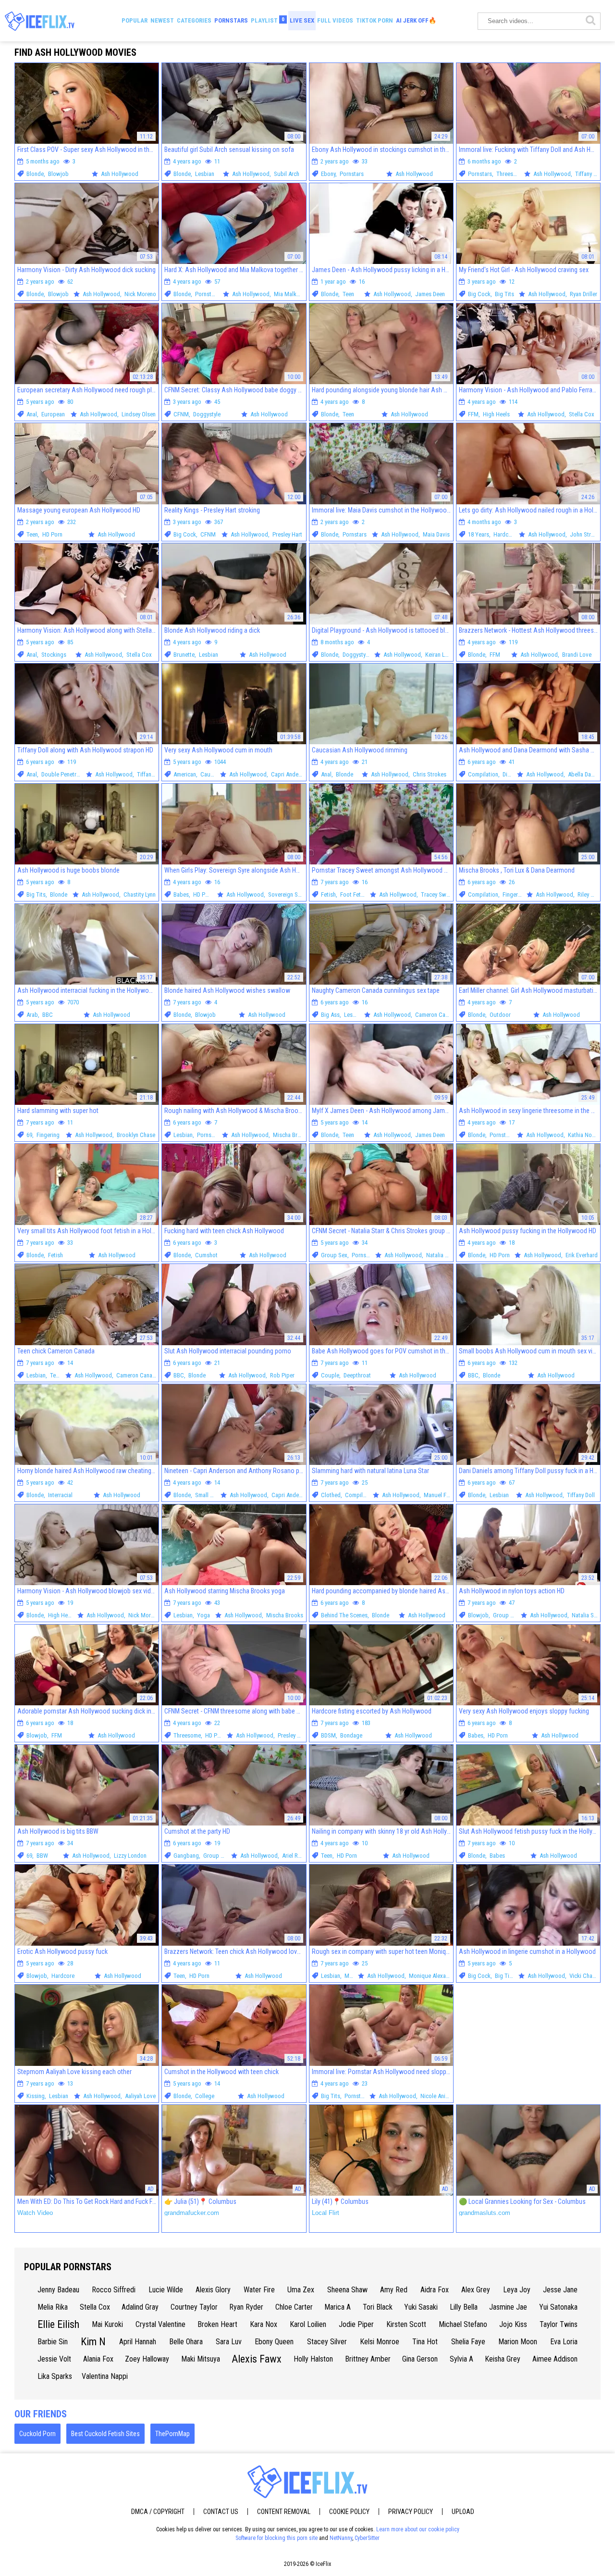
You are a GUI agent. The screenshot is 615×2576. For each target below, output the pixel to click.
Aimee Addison (555, 2359)
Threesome (510, 174)
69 (29, 1135)
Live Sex (302, 20)
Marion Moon (518, 2342)
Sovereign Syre (287, 894)
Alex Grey (476, 2290)
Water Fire (259, 2290)
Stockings (54, 655)
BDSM (328, 1735)
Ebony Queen (274, 2342)
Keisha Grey (503, 2359)
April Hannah (138, 2342)
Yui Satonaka (558, 2307)
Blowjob (58, 174)
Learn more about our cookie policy (418, 2529)
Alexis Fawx (257, 2359)
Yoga (203, 1615)
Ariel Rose (295, 1856)
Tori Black (378, 2307)
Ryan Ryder (246, 2307)
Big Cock (479, 294)
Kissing (36, 2096)
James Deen (430, 294)
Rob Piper (282, 1375)
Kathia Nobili (584, 1135)
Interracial (60, 1495)
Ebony (328, 174)
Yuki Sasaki (421, 2307)
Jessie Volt (54, 2359)
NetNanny (341, 2538)
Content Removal (284, 2512)
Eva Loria (564, 2342)
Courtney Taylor (194, 2307)
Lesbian (205, 174)
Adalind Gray (140, 2307)
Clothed (331, 1495)
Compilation (483, 774)
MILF (351, 1976)
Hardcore (505, 534)
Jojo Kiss (513, 2324)
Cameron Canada (436, 1015)
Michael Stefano (463, 2324)
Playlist (268, 20)
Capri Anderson (290, 774)
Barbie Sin (53, 2342)
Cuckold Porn (37, 2434)
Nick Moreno (140, 294)
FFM (473, 414)
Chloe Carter (294, 2307)
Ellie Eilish (58, 2324)
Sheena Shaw (347, 2290)
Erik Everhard (582, 1255)
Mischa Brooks (291, 1135)
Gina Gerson (420, 2359)
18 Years (479, 534)
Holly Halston (313, 2359)
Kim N (93, 2342)
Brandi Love (577, 655)
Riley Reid (590, 894)
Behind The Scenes (344, 1615)
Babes (181, 894)
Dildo (509, 774)
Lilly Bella (464, 2307)
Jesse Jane (560, 2290)
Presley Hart (287, 534)
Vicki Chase (584, 1976)
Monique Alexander (433, 1976)
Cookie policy (349, 2512)
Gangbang (186, 1856)
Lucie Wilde (166, 2290)
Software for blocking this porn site (277, 2538)
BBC (48, 1015)
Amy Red (394, 2290)
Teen (348, 294)
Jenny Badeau (58, 2290)
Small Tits (207, 1495)
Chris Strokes (430, 774)
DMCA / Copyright (158, 2512)
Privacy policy (411, 2512)
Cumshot (206, 1255)
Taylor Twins (559, 2324)
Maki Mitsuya (201, 2359)
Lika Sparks (55, 2376)
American (185, 774)
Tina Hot (425, 2342)
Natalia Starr (442, 1255)
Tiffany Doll (589, 174)
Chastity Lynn (140, 894)
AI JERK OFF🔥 (416, 20)
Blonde (35, 174)
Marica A (338, 2307)
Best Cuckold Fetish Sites (105, 2434)
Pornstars (231, 20)
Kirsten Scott (406, 2324)
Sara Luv (229, 2342)
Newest (162, 20)
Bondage (351, 1735)
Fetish (328, 894)
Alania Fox (98, 2359)
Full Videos (335, 20)
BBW (42, 1856)
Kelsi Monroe (380, 2342)
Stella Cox (582, 414)
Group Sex (334, 1255)
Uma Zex (301, 2290)
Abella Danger (585, 774)
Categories (194, 20)
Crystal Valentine (160, 2324)
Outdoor (500, 1015)
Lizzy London (130, 1856)
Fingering (514, 894)
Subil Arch (287, 174)
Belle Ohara (186, 2342)
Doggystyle (207, 414)
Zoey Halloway (147, 2359)
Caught (209, 774)
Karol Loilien (308, 2324)
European (53, 414)
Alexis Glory (213, 2290)
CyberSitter (367, 2538)
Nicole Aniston (438, 2096)
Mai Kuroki (107, 2324)
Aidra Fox (435, 2290)
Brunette (184, 655)
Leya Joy (517, 2290)
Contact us (221, 2512)
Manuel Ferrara (442, 1495)
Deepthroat (357, 1375)
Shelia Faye (468, 2342)
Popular (135, 20)
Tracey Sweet (437, 894)
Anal (32, 414)
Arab (32, 1015)
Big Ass (330, 1015)
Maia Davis (436, 534)
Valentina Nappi (105, 2376)
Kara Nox (264, 2324)
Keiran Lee (438, 655)
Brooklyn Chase (136, 1135)
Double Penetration (65, 774)
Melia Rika (53, 2307)
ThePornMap (172, 2434)
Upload (463, 2512)
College (205, 2096)
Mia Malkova (290, 294)
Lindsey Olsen (139, 414)
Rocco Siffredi (114, 2290)
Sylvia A (461, 2359)
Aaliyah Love (140, 2096)
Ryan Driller (584, 294)
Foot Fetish (354, 894)
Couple (330, 1375)
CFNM (181, 414)
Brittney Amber (368, 2359)
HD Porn (52, 534)
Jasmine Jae (508, 2307)
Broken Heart (217, 2324)
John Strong (585, 534)
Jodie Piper (356, 2324)
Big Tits (504, 294)
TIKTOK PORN (375, 20)
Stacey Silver (327, 2342)
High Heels (496, 414)
